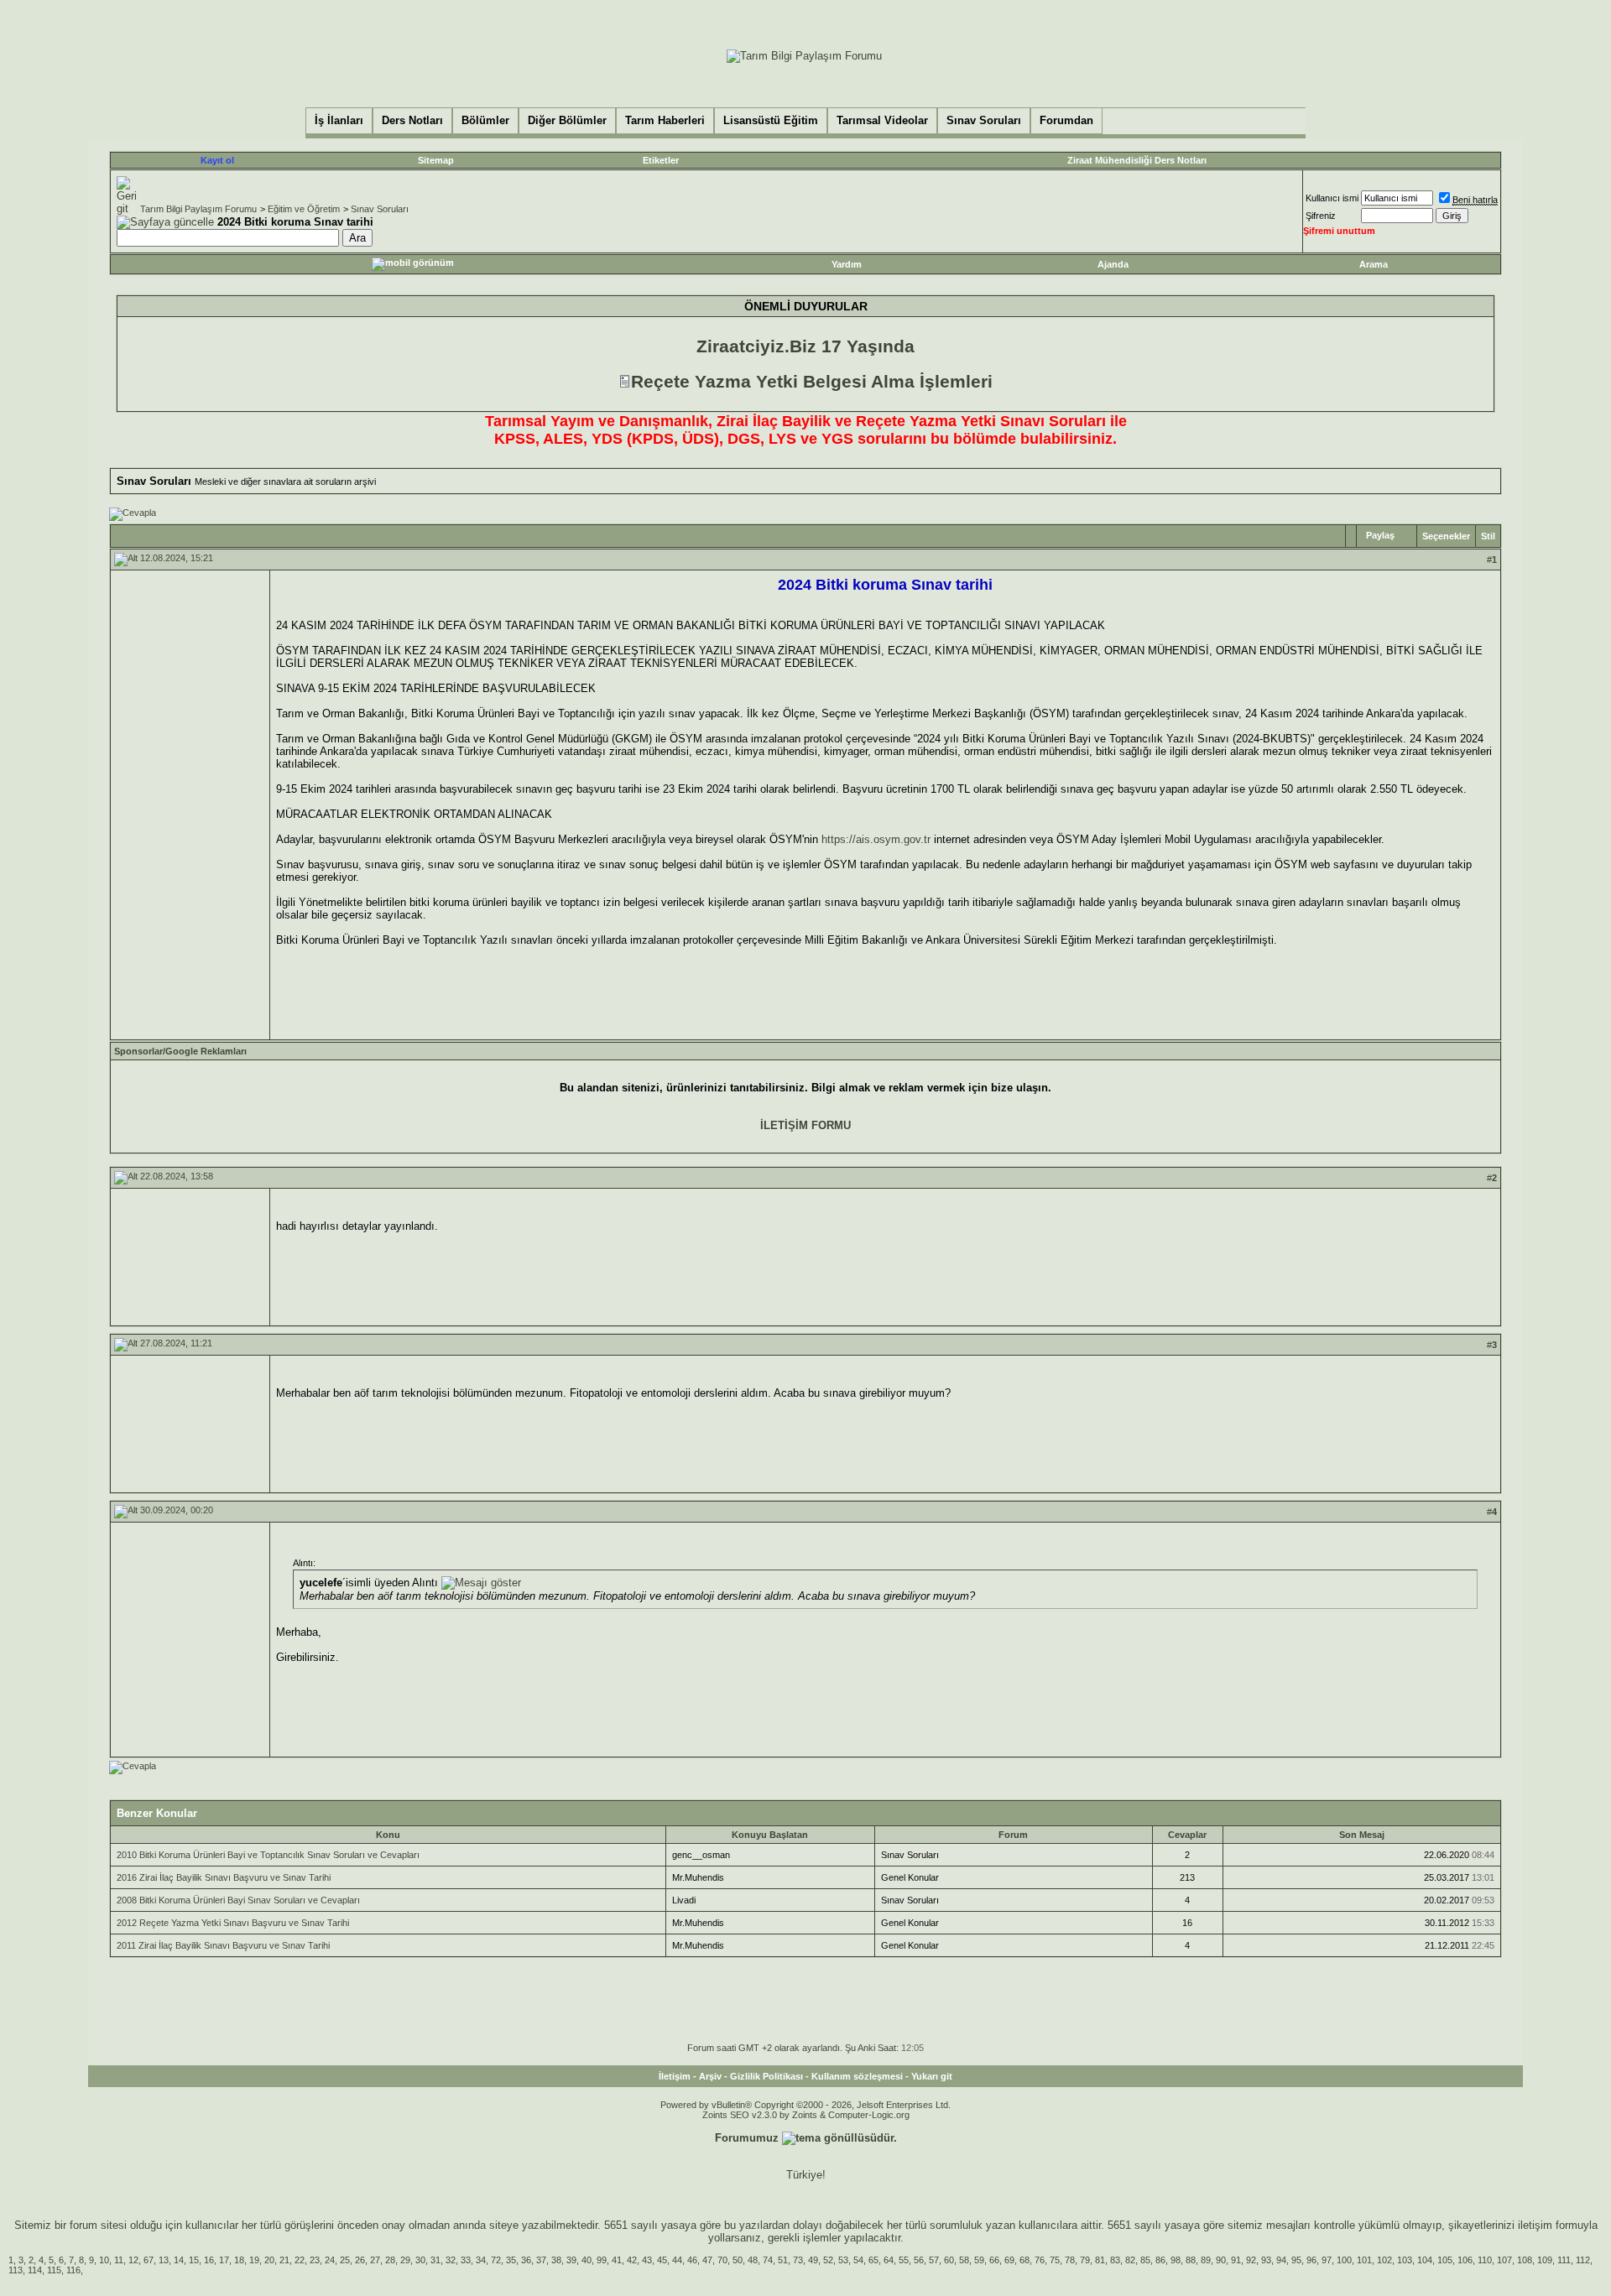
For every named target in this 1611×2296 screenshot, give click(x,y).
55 (904, 2260)
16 (209, 2260)
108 (1525, 2260)
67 (149, 2260)
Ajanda (1113, 264)
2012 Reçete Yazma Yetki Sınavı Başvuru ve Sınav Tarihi (233, 1923)
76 (1040, 2260)
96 (1311, 2260)
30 (420, 2260)
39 (571, 2260)
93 (1266, 2260)
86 (1160, 2260)
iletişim (1535, 2225)
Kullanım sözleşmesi (857, 2076)
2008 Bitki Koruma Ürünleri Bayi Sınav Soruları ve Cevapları (238, 1900)
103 (1405, 2260)
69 (1009, 2260)
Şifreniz (1321, 216)
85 (1145, 2260)
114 (35, 2270)
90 (1221, 2260)
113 (16, 2270)
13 (164, 2260)
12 (133, 2260)
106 (1465, 2260)
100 (1344, 2260)
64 (889, 2260)
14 (179, 2260)
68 (1024, 2260)
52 (828, 2260)
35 (511, 2260)
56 (919, 2260)
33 (466, 2260)
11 (119, 2260)
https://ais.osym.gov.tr (876, 839)
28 (390, 2260)
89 (1206, 2260)
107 (1504, 2260)
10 (104, 2260)
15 (194, 2260)
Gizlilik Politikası (766, 2076)
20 (269, 2260)
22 (300, 2260)
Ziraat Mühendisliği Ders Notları (1137, 160)
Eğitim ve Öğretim (304, 209)
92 (1251, 2260)
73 (798, 2260)
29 (405, 2260)
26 (360, 2260)
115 (54, 2270)
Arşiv (710, 2076)
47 (707, 2260)
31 (435, 2260)
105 (1445, 2260)
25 (345, 2260)
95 (1296, 2260)
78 (1070, 2260)
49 (813, 2260)
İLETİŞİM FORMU (805, 1125)
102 (1384, 2260)
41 (617, 2260)
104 (1425, 2260)
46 (692, 2260)
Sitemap (436, 160)
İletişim (675, 2076)
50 (738, 2260)
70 (722, 2260)
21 (284, 2260)
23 (315, 2260)
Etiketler (661, 160)
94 (1281, 2260)
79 (1085, 2260)
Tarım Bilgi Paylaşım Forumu (198, 209)
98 (1176, 2260)
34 (481, 2260)
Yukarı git (932, 2076)
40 (587, 2260)
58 (964, 2260)
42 (632, 2260)
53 (843, 2260)
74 (768, 2260)
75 (1055, 2260)
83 (1115, 2260)
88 (1191, 2260)
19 (254, 2260)
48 (753, 2260)
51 (783, 2260)
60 (949, 2260)
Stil (1488, 536)
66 (994, 2260)
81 (1100, 2260)
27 (375, 2260)
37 (541, 2260)
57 (934, 2260)
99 (602, 2260)
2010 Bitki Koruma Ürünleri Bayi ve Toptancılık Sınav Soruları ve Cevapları (268, 1855)
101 (1364, 2260)
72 (496, 2260)
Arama (1374, 264)
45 (662, 2260)
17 (224, 2260)
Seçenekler (1446, 536)
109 (1545, 2260)
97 (1327, 2260)
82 (1130, 2260)
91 (1236, 2260)
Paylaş (1380, 535)
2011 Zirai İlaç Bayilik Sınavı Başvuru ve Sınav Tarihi (223, 1945)
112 (1583, 2260)
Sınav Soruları (380, 209)
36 (526, 2260)
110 (1485, 2260)
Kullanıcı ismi (1332, 198)
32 (451, 2260)
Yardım (847, 264)
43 (647, 2260)
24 (330, 2260)
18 (239, 2260)
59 (979, 2260)
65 (873, 2260)
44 (677, 2260)
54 (858, 2260)
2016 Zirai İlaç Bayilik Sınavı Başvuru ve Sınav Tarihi (224, 1877)
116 (73, 2270)
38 (556, 2260)
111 (1564, 2260)
